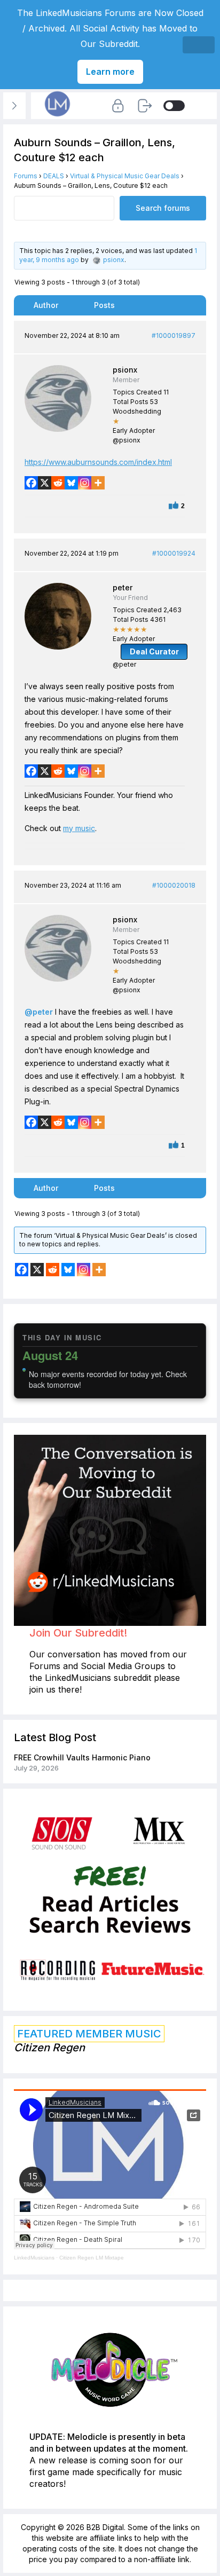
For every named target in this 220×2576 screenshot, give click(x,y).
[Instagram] (85, 483)
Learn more (110, 72)
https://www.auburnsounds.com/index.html (98, 462)
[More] (98, 483)
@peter (39, 1012)
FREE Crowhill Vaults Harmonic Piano (82, 1757)
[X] (45, 483)
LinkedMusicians (34, 2258)
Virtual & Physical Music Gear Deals (125, 176)
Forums (26, 176)
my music (79, 828)
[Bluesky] (71, 483)
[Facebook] (31, 483)
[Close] (199, 45)
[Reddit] (58, 483)
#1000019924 (174, 553)
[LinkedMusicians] (58, 117)
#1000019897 (174, 335)
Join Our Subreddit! (78, 1633)
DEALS (54, 176)
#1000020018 (174, 885)
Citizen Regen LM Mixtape (92, 2258)
